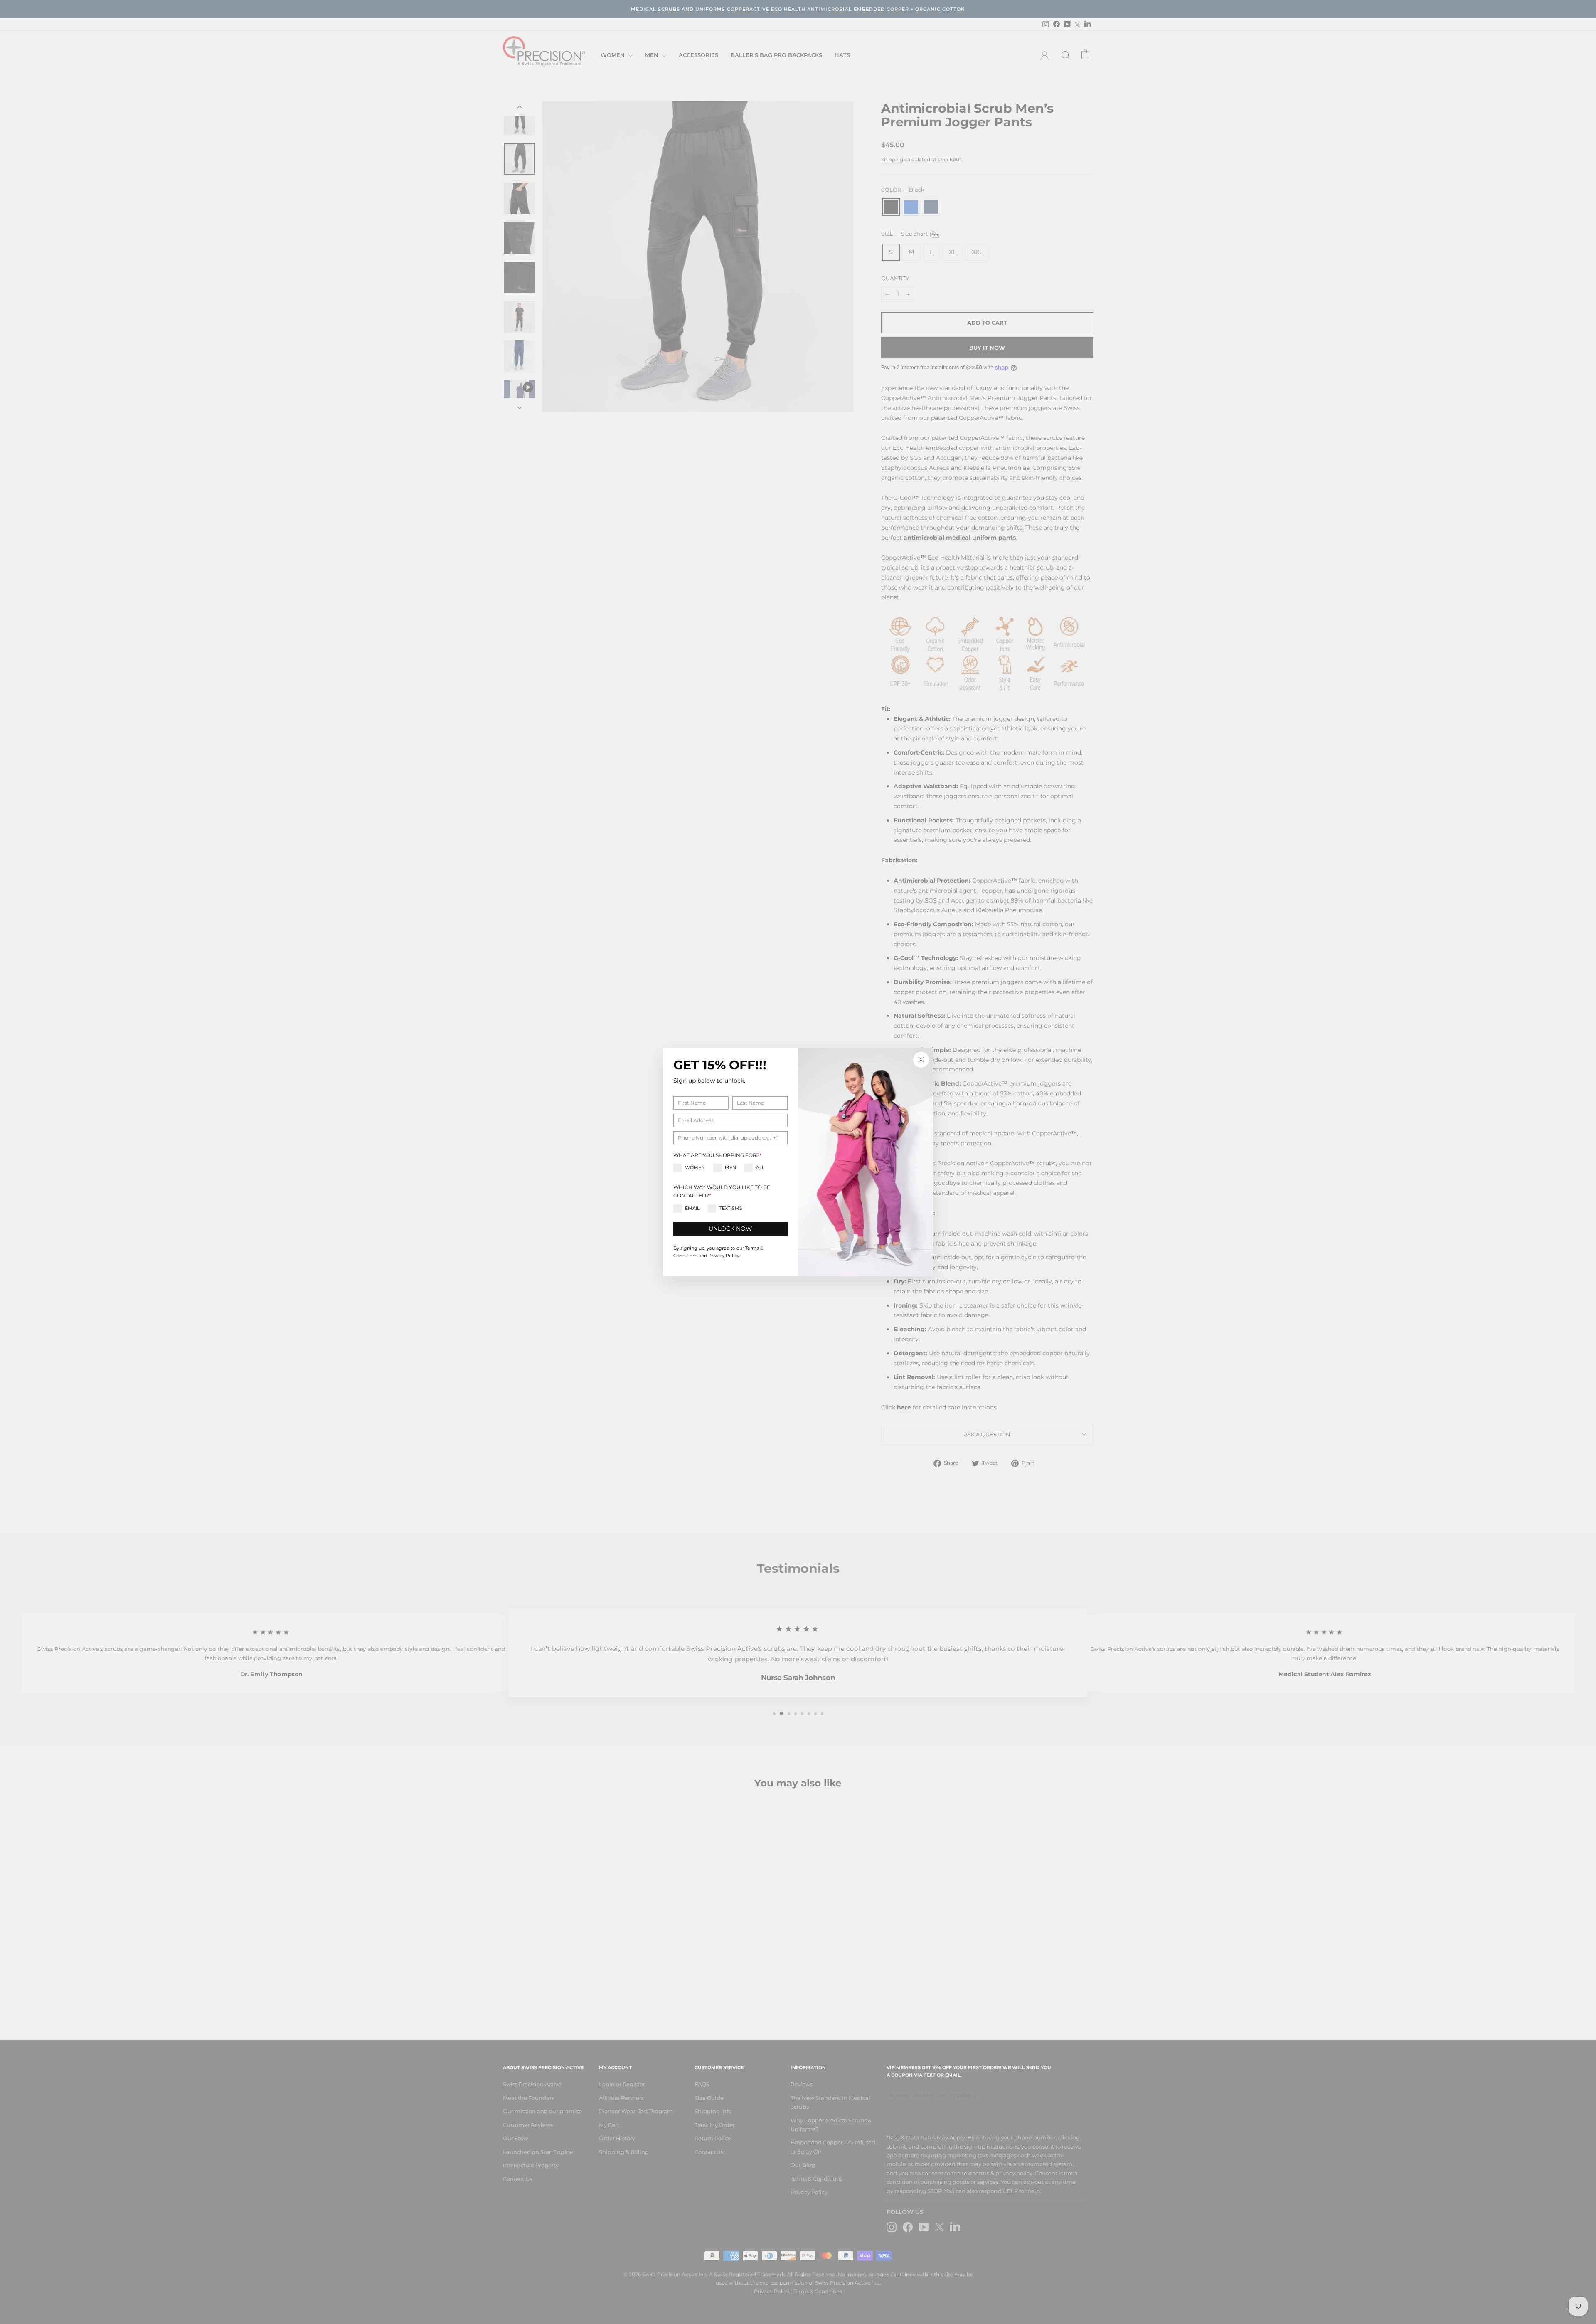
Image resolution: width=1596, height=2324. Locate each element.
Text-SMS (731, 1208)
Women (695, 1167)
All (760, 1167)
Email (692, 1208)
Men (730, 1167)
